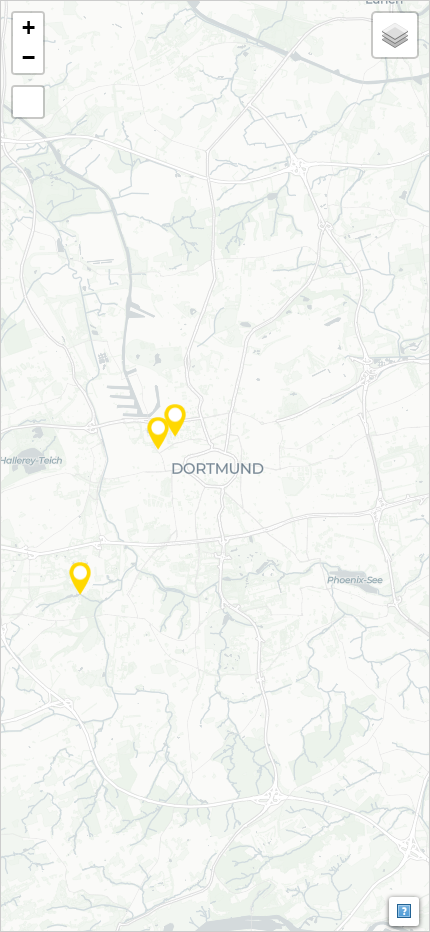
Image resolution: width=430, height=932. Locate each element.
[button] (80, 578)
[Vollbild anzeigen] (28, 102)
